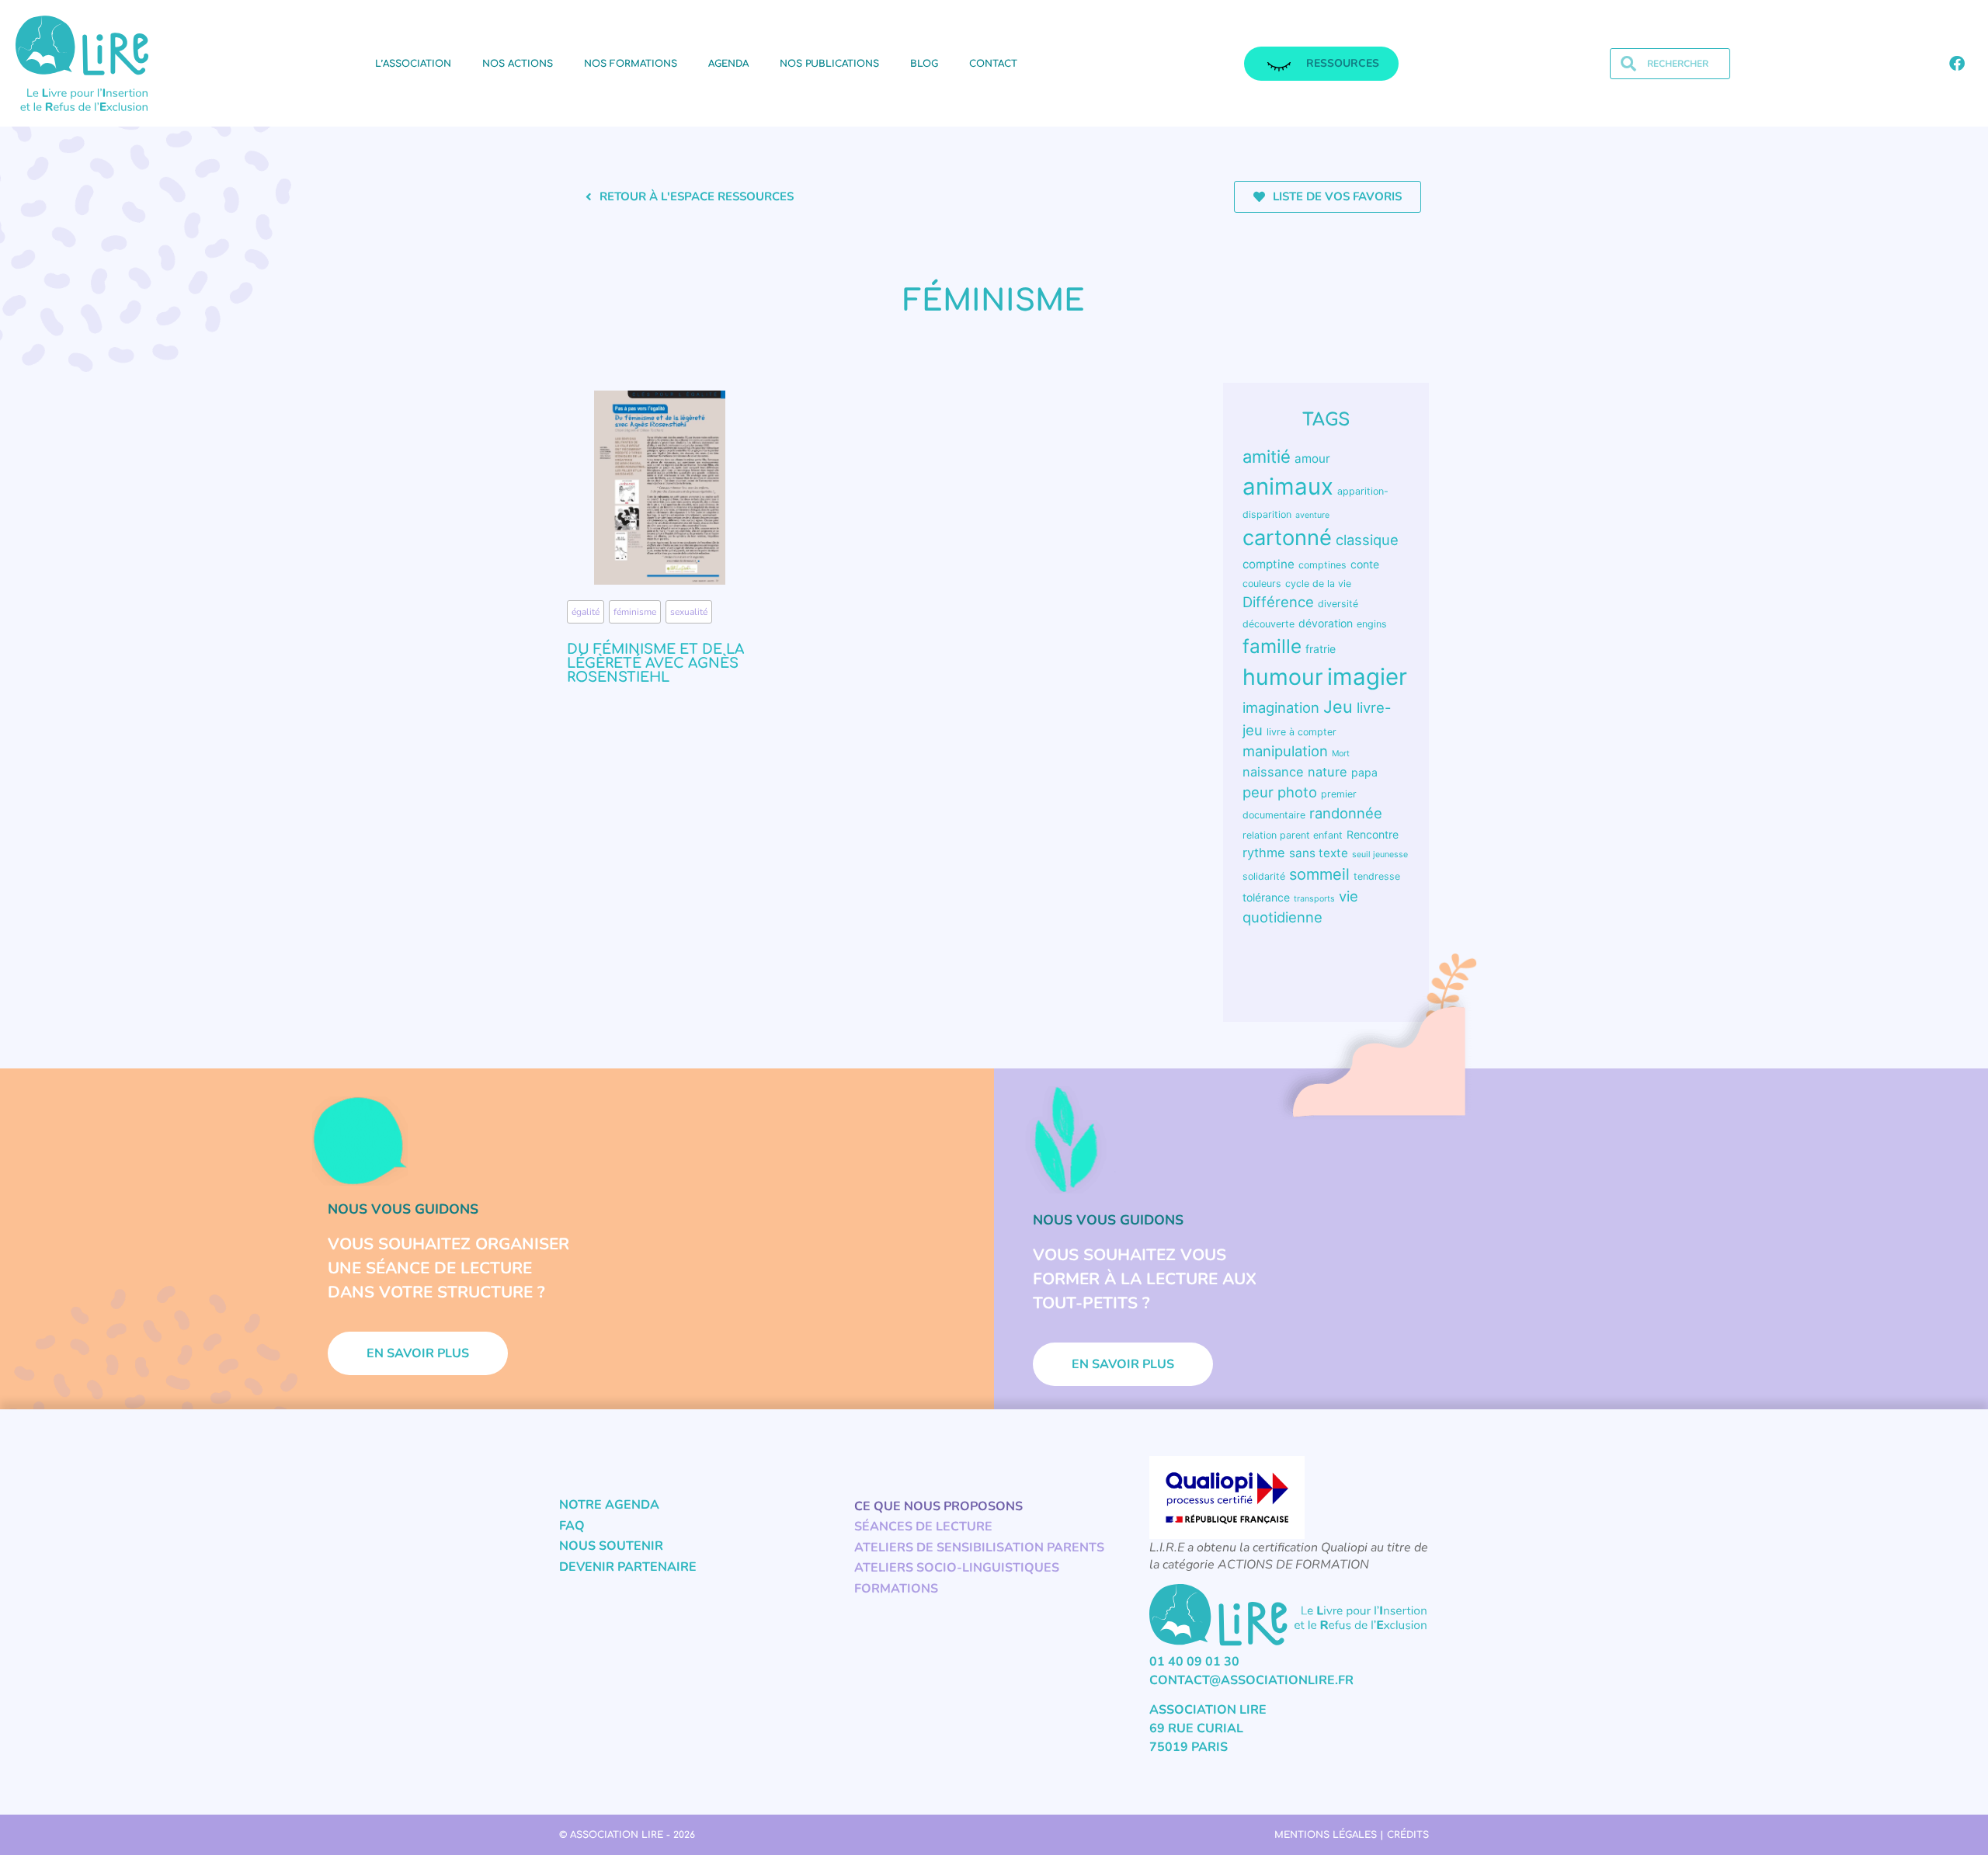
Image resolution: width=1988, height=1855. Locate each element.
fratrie (1321, 649)
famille (1272, 646)
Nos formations (631, 64)
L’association (413, 64)
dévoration (1326, 623)
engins (1372, 624)
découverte (1269, 624)
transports (1314, 899)
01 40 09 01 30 (1194, 1662)
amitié (1267, 457)
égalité (586, 612)
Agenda (728, 64)
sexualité (689, 612)
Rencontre (1373, 834)
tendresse (1377, 876)
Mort (1341, 754)
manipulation (1285, 751)
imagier (1367, 677)
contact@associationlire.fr (1251, 1680)
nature (1328, 772)
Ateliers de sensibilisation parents (979, 1548)
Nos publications (829, 64)
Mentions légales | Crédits (1352, 1835)
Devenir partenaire (628, 1567)
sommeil (1319, 874)
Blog (924, 64)
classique (1367, 540)
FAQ (572, 1526)
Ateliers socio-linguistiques (957, 1568)
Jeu (1338, 707)
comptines (1322, 565)
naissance (1273, 772)
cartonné (1287, 538)
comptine (1269, 564)
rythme (1264, 853)
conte (1365, 564)
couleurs (1262, 584)
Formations (896, 1589)
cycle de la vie (1318, 584)
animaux (1288, 486)
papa (1364, 772)
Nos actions (518, 64)
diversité (1338, 604)
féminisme (635, 612)
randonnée (1346, 813)
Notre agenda (609, 1505)
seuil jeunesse (1380, 855)
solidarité (1264, 876)
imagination (1281, 707)
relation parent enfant (1293, 835)
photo (1297, 792)
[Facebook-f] (1957, 64)
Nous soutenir (611, 1546)
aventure (1312, 515)
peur (1258, 792)
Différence (1278, 602)
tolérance (1266, 897)
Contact (993, 64)
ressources (1343, 63)
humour (1283, 677)
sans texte (1319, 853)
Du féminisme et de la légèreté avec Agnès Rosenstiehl (655, 663)
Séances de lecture (923, 1527)
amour (1312, 459)
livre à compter (1302, 732)
